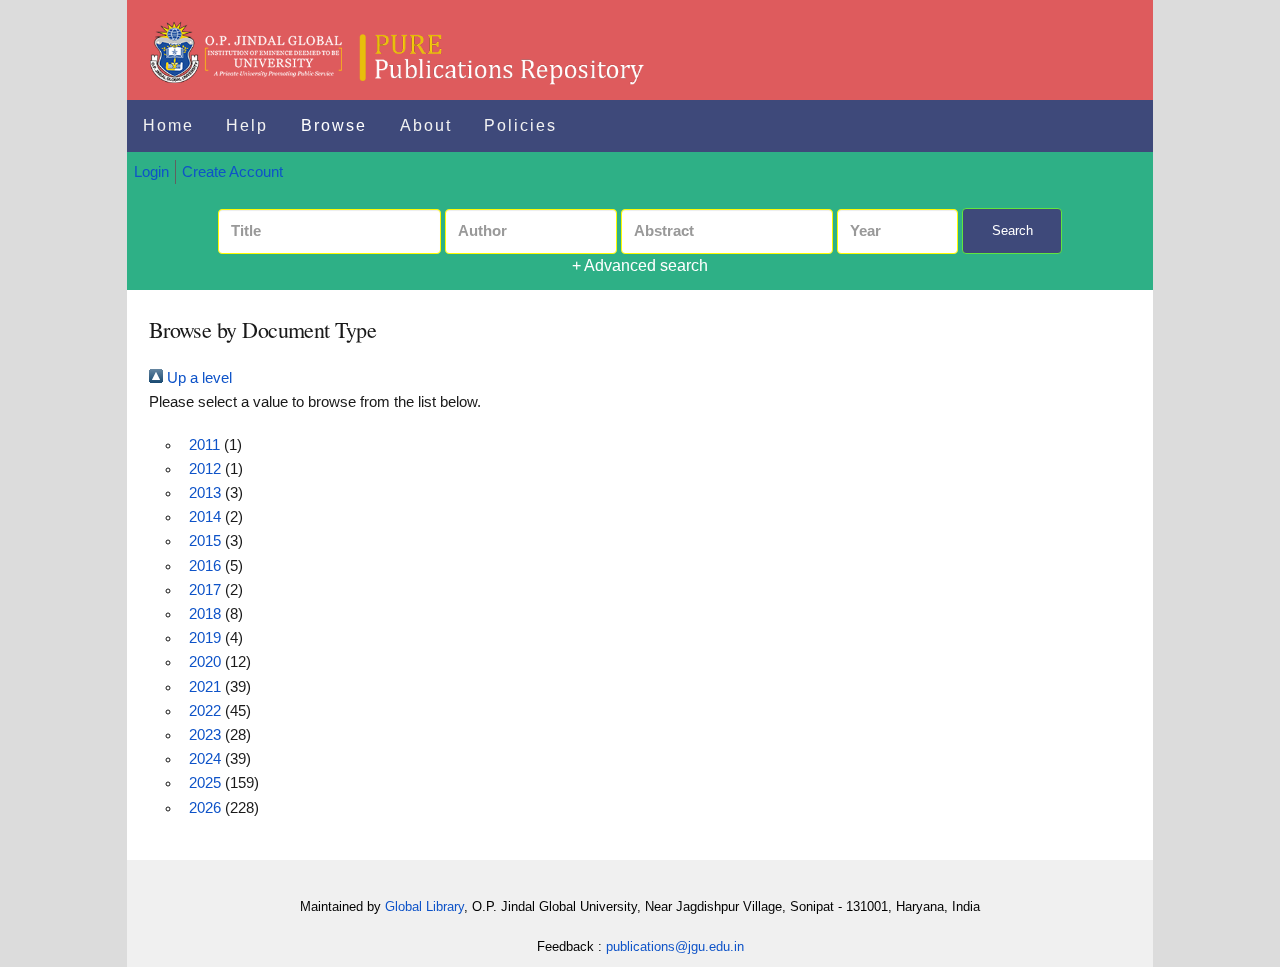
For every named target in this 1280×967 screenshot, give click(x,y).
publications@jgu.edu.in (675, 946)
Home (168, 125)
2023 (205, 735)
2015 (205, 541)
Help (247, 125)
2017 (205, 590)
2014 (205, 517)
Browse (334, 125)
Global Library (424, 906)
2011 (204, 445)
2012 (205, 469)
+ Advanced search (640, 265)
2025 (205, 783)
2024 (205, 759)
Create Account (232, 172)
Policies (520, 125)
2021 (205, 687)
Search (1012, 230)
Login (151, 172)
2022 (205, 711)
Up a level (197, 378)
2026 (205, 808)
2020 (205, 662)
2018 (205, 614)
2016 (205, 566)
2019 (205, 638)
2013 (205, 493)
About (426, 125)
